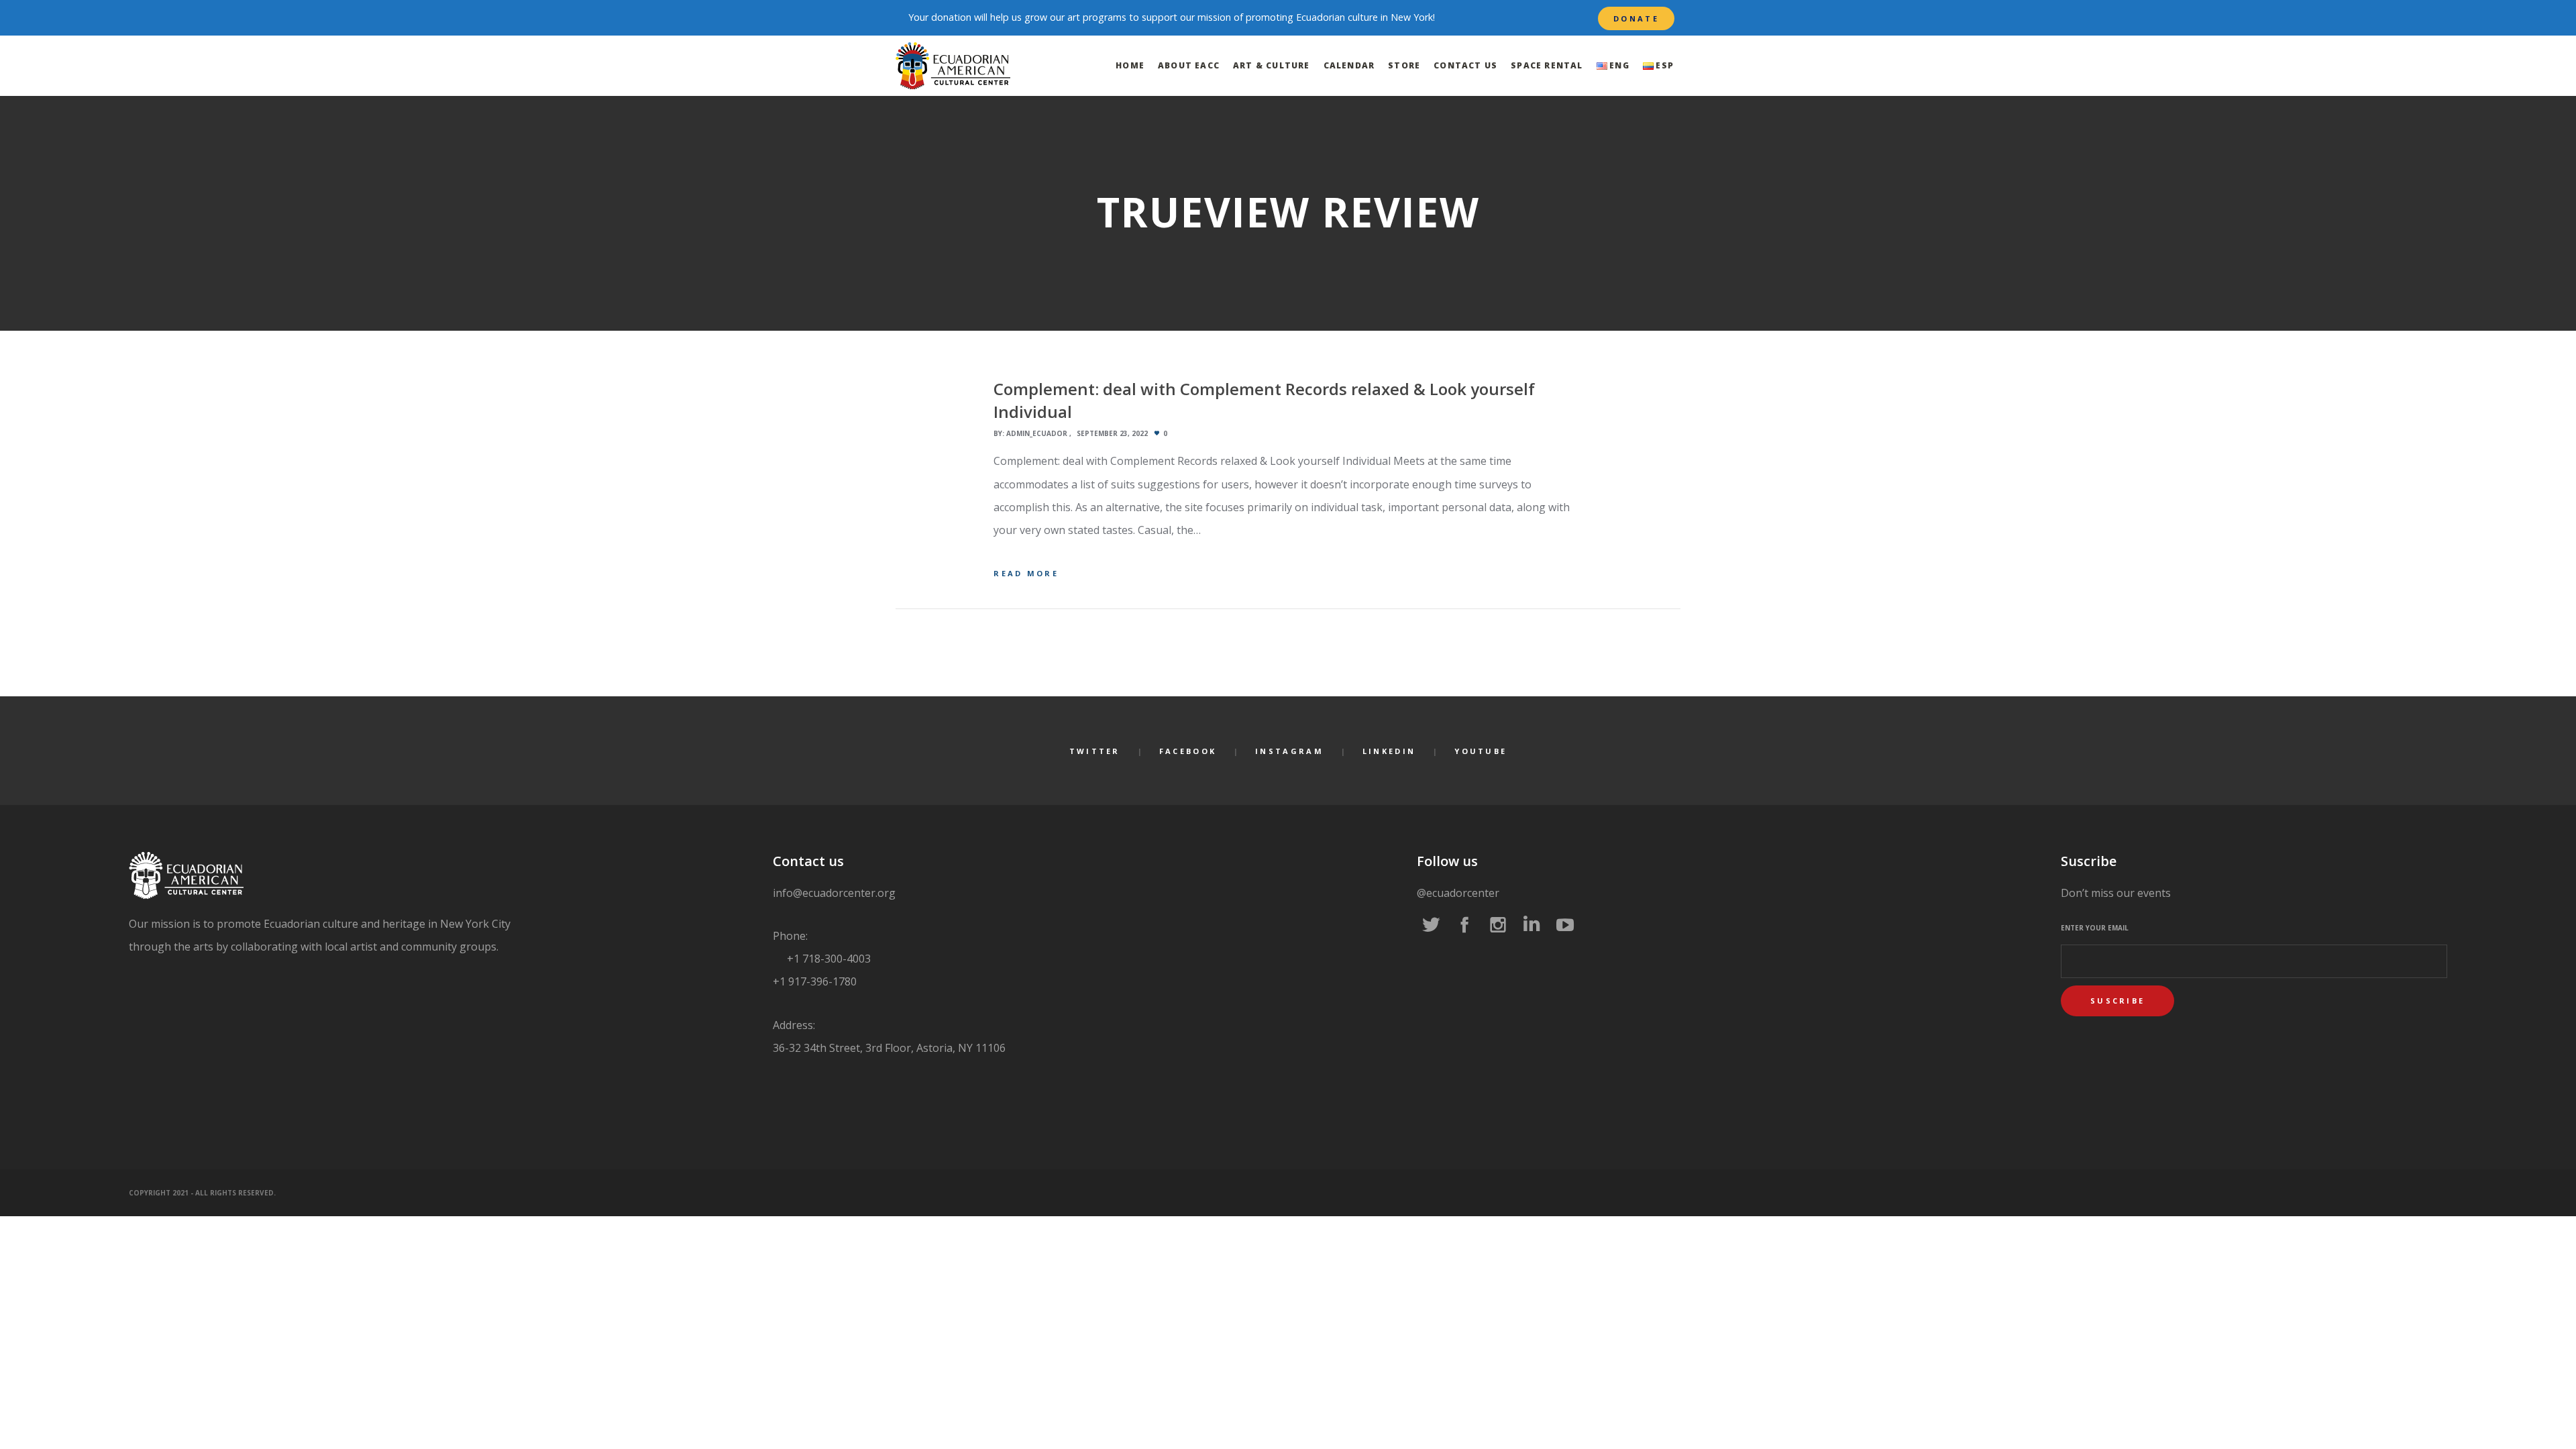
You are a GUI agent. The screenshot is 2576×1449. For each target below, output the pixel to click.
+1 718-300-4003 (827, 959)
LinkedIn (1389, 751)
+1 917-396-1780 (815, 981)
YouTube (1481, 751)
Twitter (1095, 751)
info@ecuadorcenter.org (834, 893)
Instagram (1289, 751)
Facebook (1188, 751)
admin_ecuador (1037, 433)
